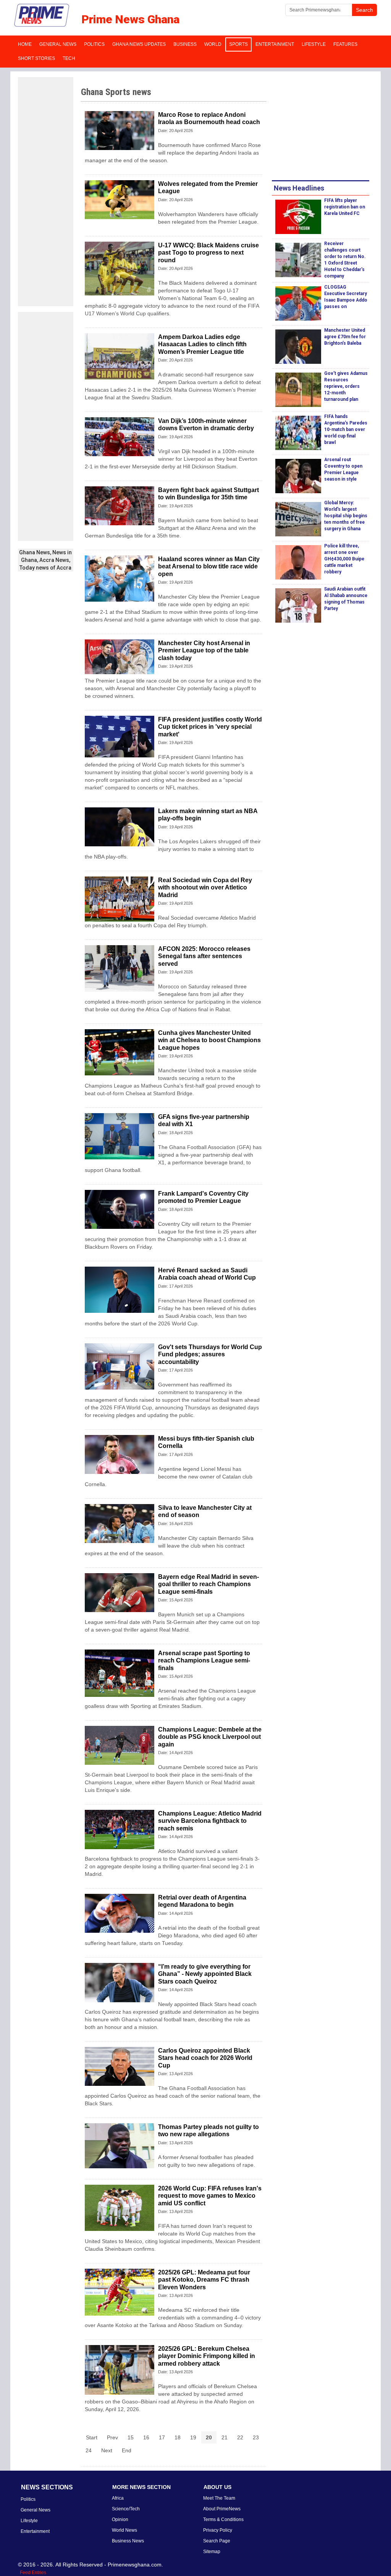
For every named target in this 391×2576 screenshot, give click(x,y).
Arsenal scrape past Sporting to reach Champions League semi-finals (204, 1660)
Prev (112, 2437)
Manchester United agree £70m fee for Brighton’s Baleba (345, 337)
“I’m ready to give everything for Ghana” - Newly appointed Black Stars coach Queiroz (205, 1974)
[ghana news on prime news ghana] (42, 15)
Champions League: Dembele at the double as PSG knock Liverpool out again (210, 1737)
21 (225, 2437)
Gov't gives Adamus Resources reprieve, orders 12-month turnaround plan (346, 386)
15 (131, 2437)
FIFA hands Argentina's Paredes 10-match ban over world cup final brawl (346, 429)
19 (193, 2437)
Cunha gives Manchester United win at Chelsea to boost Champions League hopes (209, 1040)
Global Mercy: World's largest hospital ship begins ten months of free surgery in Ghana (346, 516)
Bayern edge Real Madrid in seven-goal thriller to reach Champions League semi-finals (208, 1584)
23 (256, 2437)
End (127, 2450)
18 (178, 2437)
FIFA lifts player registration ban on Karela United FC (345, 207)
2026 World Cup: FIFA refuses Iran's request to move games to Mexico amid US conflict (210, 2196)
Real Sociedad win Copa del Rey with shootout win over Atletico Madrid (205, 887)
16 (146, 2437)
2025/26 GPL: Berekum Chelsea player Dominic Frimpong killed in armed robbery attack (207, 2356)
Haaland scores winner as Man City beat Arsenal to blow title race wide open (209, 566)
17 (162, 2437)
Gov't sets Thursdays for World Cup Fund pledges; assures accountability (210, 1354)
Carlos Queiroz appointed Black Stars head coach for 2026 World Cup (205, 2058)
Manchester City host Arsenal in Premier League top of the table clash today (204, 650)
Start (92, 2437)
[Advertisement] (46, 192)
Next (107, 2450)
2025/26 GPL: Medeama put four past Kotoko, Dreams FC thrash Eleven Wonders (204, 2280)
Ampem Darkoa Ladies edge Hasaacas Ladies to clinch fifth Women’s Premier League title (202, 344)
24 (89, 2450)
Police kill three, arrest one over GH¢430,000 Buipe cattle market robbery (344, 559)
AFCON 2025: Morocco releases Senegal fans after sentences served (204, 956)
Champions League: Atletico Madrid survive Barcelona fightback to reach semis (210, 1821)
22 (240, 2437)
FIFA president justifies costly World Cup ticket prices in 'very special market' (210, 727)
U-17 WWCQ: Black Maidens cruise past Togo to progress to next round (208, 253)
